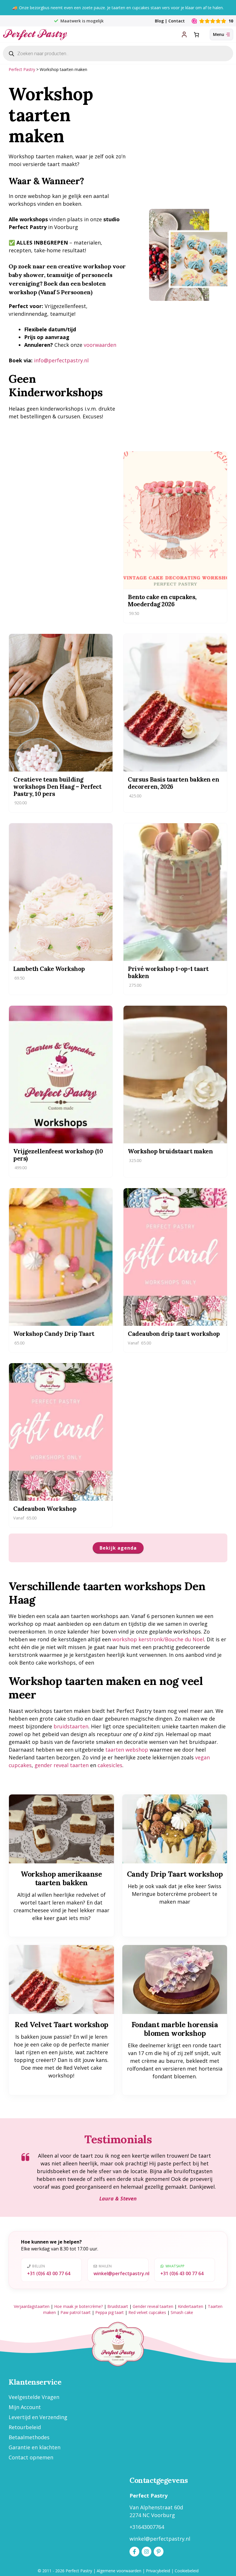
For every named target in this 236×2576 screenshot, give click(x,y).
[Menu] (221, 34)
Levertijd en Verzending (38, 2417)
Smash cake (182, 2312)
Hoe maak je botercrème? (78, 2306)
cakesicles (110, 1765)
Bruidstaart (118, 2306)
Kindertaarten (191, 2306)
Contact (177, 21)
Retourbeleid (25, 2427)
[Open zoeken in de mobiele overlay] (118, 53)
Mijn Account (25, 2407)
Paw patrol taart (76, 2312)
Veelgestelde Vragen (34, 2397)
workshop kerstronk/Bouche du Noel (158, 1639)
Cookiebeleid (187, 2571)
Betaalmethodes (29, 2437)
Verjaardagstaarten (32, 2306)
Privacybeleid (158, 2571)
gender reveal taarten (62, 1765)
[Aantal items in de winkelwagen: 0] (196, 35)
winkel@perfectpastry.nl (121, 2273)
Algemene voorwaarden (119, 2571)
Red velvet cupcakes (147, 2312)
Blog (159, 21)
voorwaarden (100, 345)
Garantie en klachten (35, 2447)
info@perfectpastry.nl (61, 360)
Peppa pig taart (110, 2312)
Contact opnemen (31, 2457)
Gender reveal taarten (153, 2306)
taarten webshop (127, 1750)
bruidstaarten (71, 1726)
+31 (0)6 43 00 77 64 (49, 2273)
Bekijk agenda (118, 1548)
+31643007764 (147, 2527)
